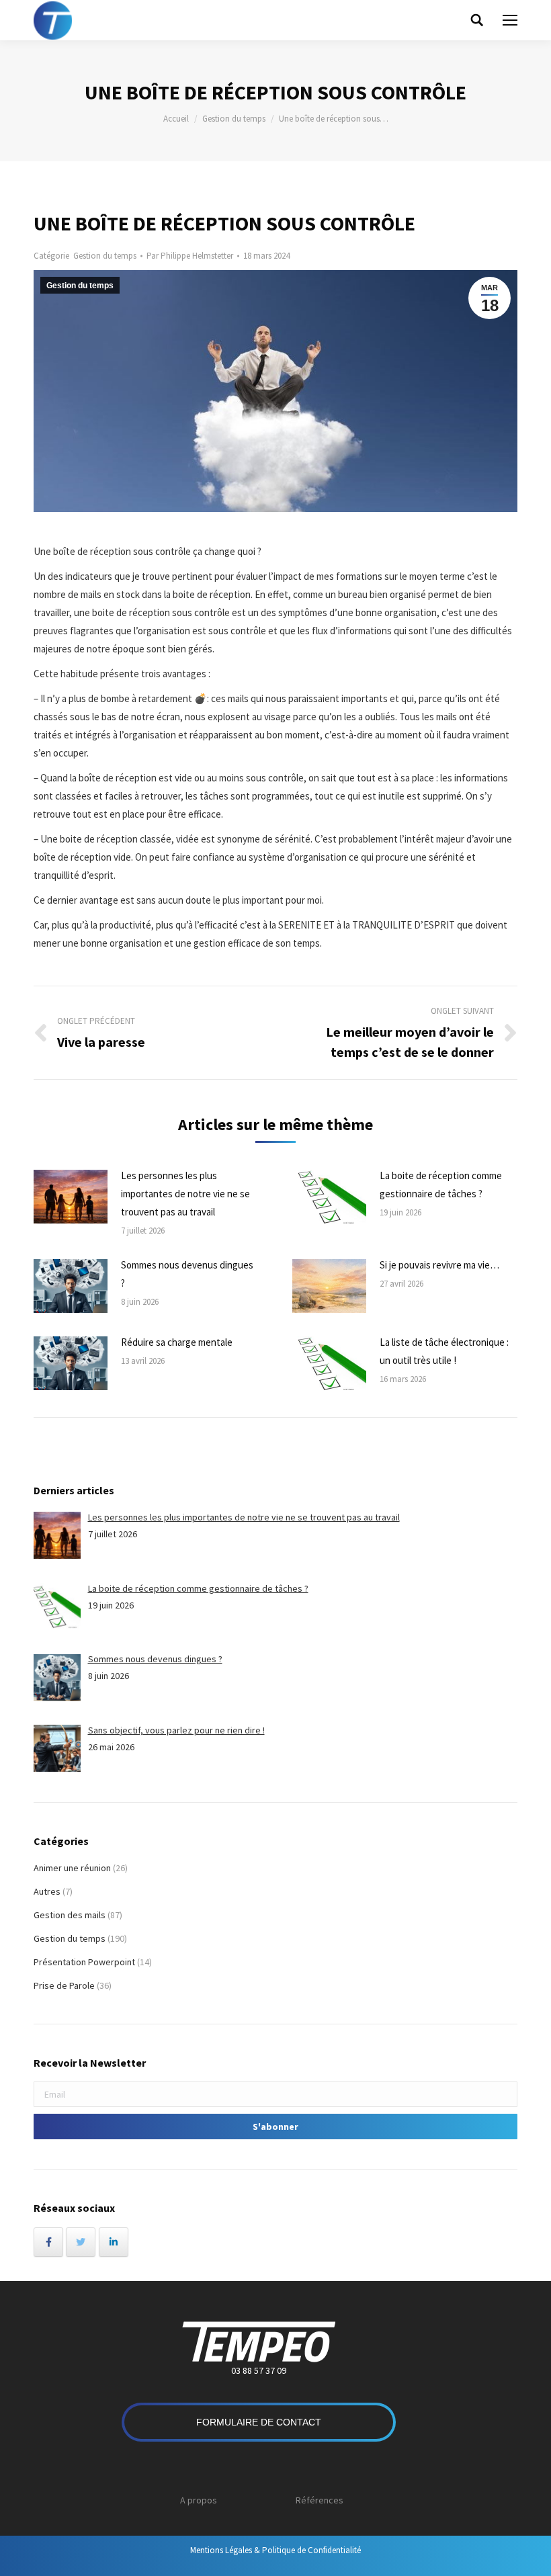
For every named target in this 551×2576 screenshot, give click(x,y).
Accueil (176, 119)
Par (190, 256)
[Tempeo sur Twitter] (81, 2242)
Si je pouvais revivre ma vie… (439, 1265)
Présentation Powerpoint (84, 1962)
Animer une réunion (72, 1868)
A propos (199, 2500)
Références (320, 2500)
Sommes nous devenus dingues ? (187, 1274)
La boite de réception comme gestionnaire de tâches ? (441, 1185)
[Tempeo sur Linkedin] (114, 2242)
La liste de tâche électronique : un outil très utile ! (444, 1351)
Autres (47, 1891)
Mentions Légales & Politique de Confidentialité (275, 2550)
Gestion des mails (70, 1915)
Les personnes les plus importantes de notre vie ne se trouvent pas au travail (185, 1194)
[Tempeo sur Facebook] (48, 2242)
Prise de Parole (64, 1985)
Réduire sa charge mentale (177, 1342)
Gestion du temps (234, 119)
